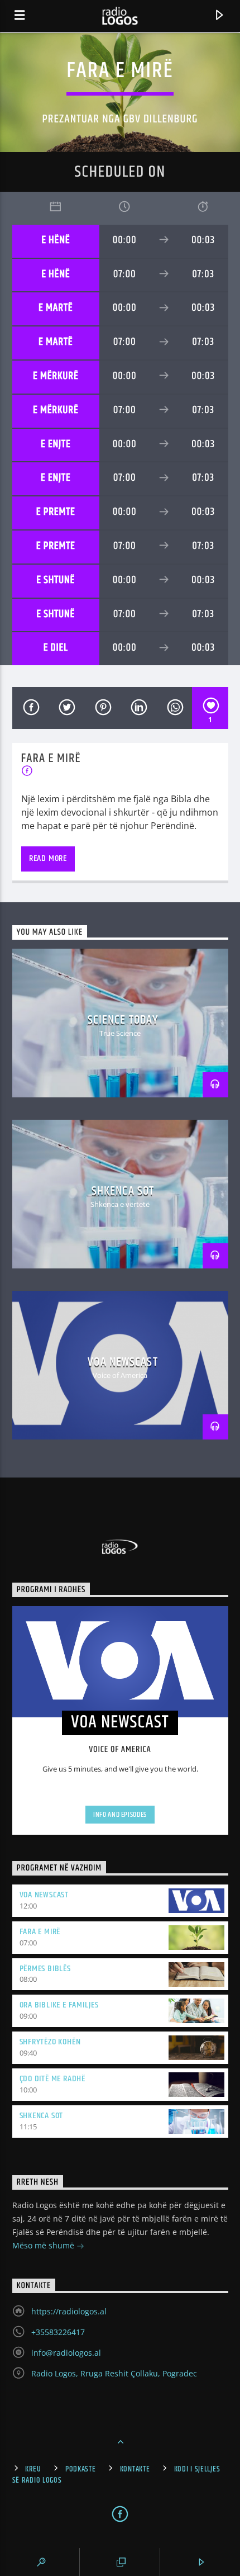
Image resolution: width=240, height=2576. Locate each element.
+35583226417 (58, 2332)
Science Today (123, 1020)
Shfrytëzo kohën (50, 2042)
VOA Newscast (123, 1362)
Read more (48, 858)
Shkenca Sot (123, 1191)
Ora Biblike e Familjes (59, 2005)
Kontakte (135, 2469)
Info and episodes (120, 1815)
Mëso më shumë (44, 2245)
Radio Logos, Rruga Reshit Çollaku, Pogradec (114, 2373)
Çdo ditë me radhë (53, 2079)
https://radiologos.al (69, 2311)
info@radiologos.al (66, 2353)
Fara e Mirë (40, 1932)
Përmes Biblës (45, 1969)
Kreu (33, 2469)
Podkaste (81, 2469)
